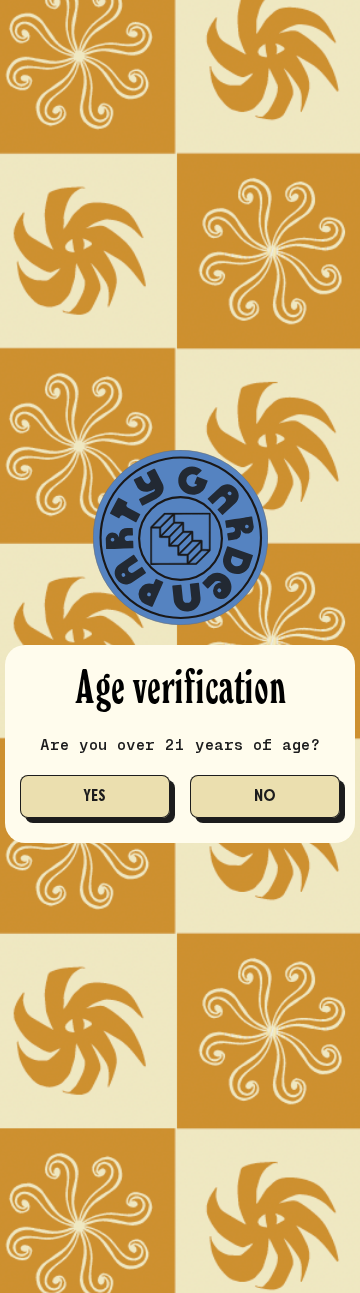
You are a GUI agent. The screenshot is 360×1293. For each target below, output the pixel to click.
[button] (95, 796)
